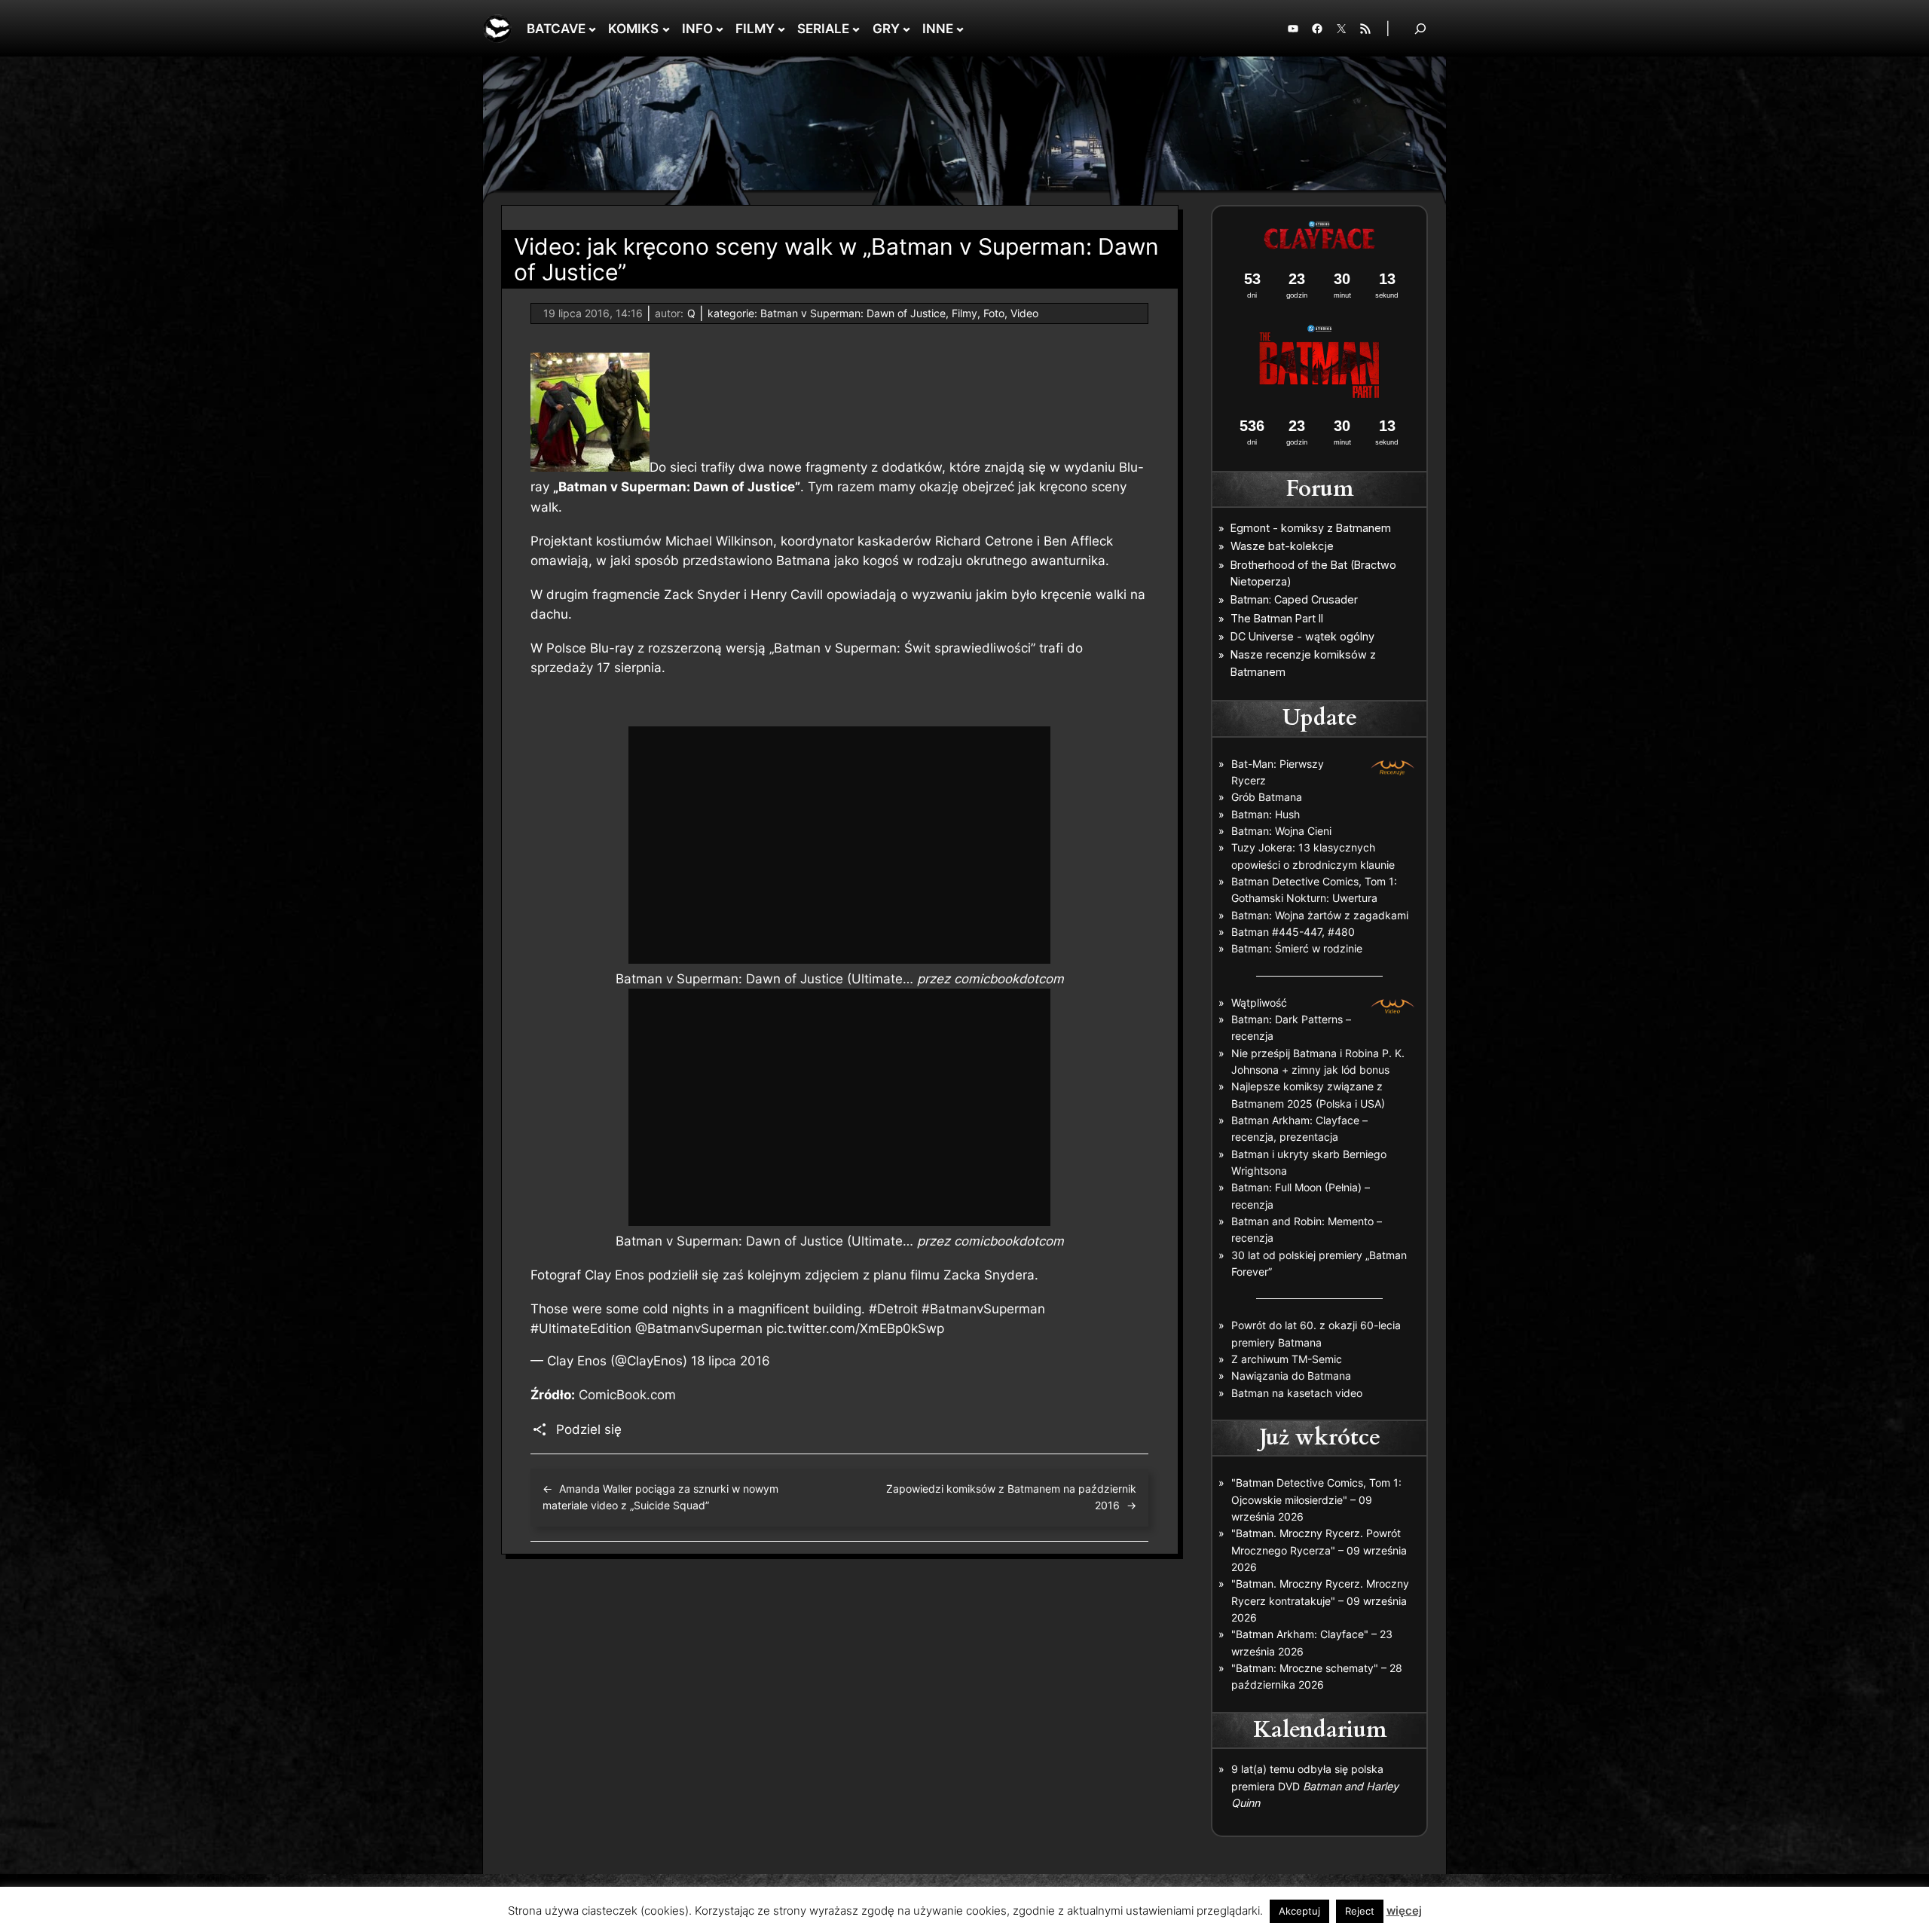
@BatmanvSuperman (699, 1328)
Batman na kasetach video (1297, 1393)
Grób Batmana (1267, 797)
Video (1024, 313)
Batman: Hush (1266, 814)
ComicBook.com (627, 1395)
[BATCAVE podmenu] (592, 29)
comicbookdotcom (1009, 979)
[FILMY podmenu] (781, 29)
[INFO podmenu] (720, 29)
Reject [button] (1360, 1911)
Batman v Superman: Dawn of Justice (853, 313)
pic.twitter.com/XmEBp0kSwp (855, 1328)
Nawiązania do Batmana (1291, 1376)
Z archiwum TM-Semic (1287, 1359)
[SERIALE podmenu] (856, 29)
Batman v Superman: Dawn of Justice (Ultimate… (764, 979)
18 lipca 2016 (731, 1361)
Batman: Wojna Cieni (1281, 831)
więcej (1404, 1911)
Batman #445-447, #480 (1293, 932)
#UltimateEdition (581, 1328)
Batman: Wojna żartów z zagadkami (1320, 915)
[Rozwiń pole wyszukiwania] (1420, 28)
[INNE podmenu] (960, 29)
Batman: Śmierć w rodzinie (1297, 948)
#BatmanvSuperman (983, 1309)
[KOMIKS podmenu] (666, 29)
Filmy (964, 313)
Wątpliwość (1259, 1003)
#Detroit (893, 1309)
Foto (994, 313)
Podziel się (589, 1429)
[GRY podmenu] (906, 29)
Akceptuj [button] (1299, 1911)
